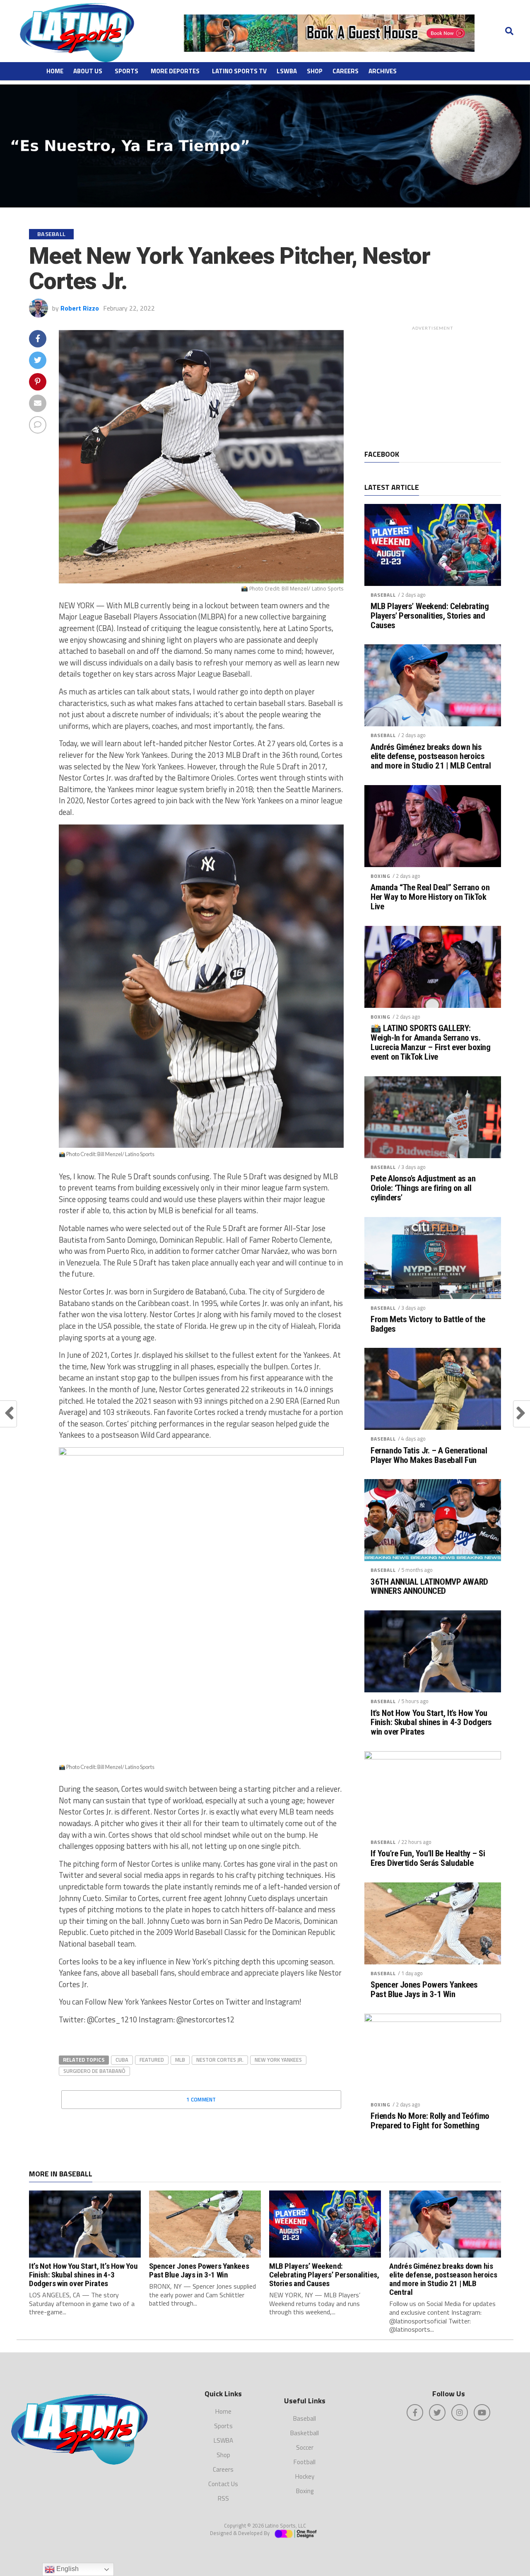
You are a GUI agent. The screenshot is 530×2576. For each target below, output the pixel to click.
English (67, 2569)
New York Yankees (278, 2060)
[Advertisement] (433, 386)
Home (55, 71)
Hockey (305, 2476)
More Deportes (175, 71)
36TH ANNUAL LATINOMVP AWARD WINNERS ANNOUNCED (429, 1587)
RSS (223, 2498)
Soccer (305, 2447)
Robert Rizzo (80, 308)
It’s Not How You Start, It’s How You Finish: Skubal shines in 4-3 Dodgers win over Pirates (431, 1723)
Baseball (383, 595)
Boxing (381, 876)
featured (152, 2060)
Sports (126, 71)
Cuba (122, 2060)
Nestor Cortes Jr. (220, 2060)
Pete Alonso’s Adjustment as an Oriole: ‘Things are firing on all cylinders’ (423, 1188)
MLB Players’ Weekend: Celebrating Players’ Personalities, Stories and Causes (430, 616)
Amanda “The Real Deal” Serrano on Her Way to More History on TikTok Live (430, 897)
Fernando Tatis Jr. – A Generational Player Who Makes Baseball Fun (429, 1455)
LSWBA (287, 71)
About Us (88, 71)
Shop (315, 71)
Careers (346, 71)
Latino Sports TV (239, 71)
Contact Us (223, 2484)
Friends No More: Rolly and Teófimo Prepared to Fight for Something (430, 2121)
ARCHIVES (383, 71)
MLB (180, 2060)
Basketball (305, 2433)
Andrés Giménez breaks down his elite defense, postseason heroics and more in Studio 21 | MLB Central (431, 757)
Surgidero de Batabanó (94, 2071)
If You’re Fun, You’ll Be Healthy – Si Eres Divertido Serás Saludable (428, 1858)
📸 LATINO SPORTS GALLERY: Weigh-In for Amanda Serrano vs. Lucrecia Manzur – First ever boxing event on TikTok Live (430, 1043)
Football (305, 2462)
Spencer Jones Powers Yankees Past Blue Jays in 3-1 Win (424, 1990)
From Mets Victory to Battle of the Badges (428, 1324)
